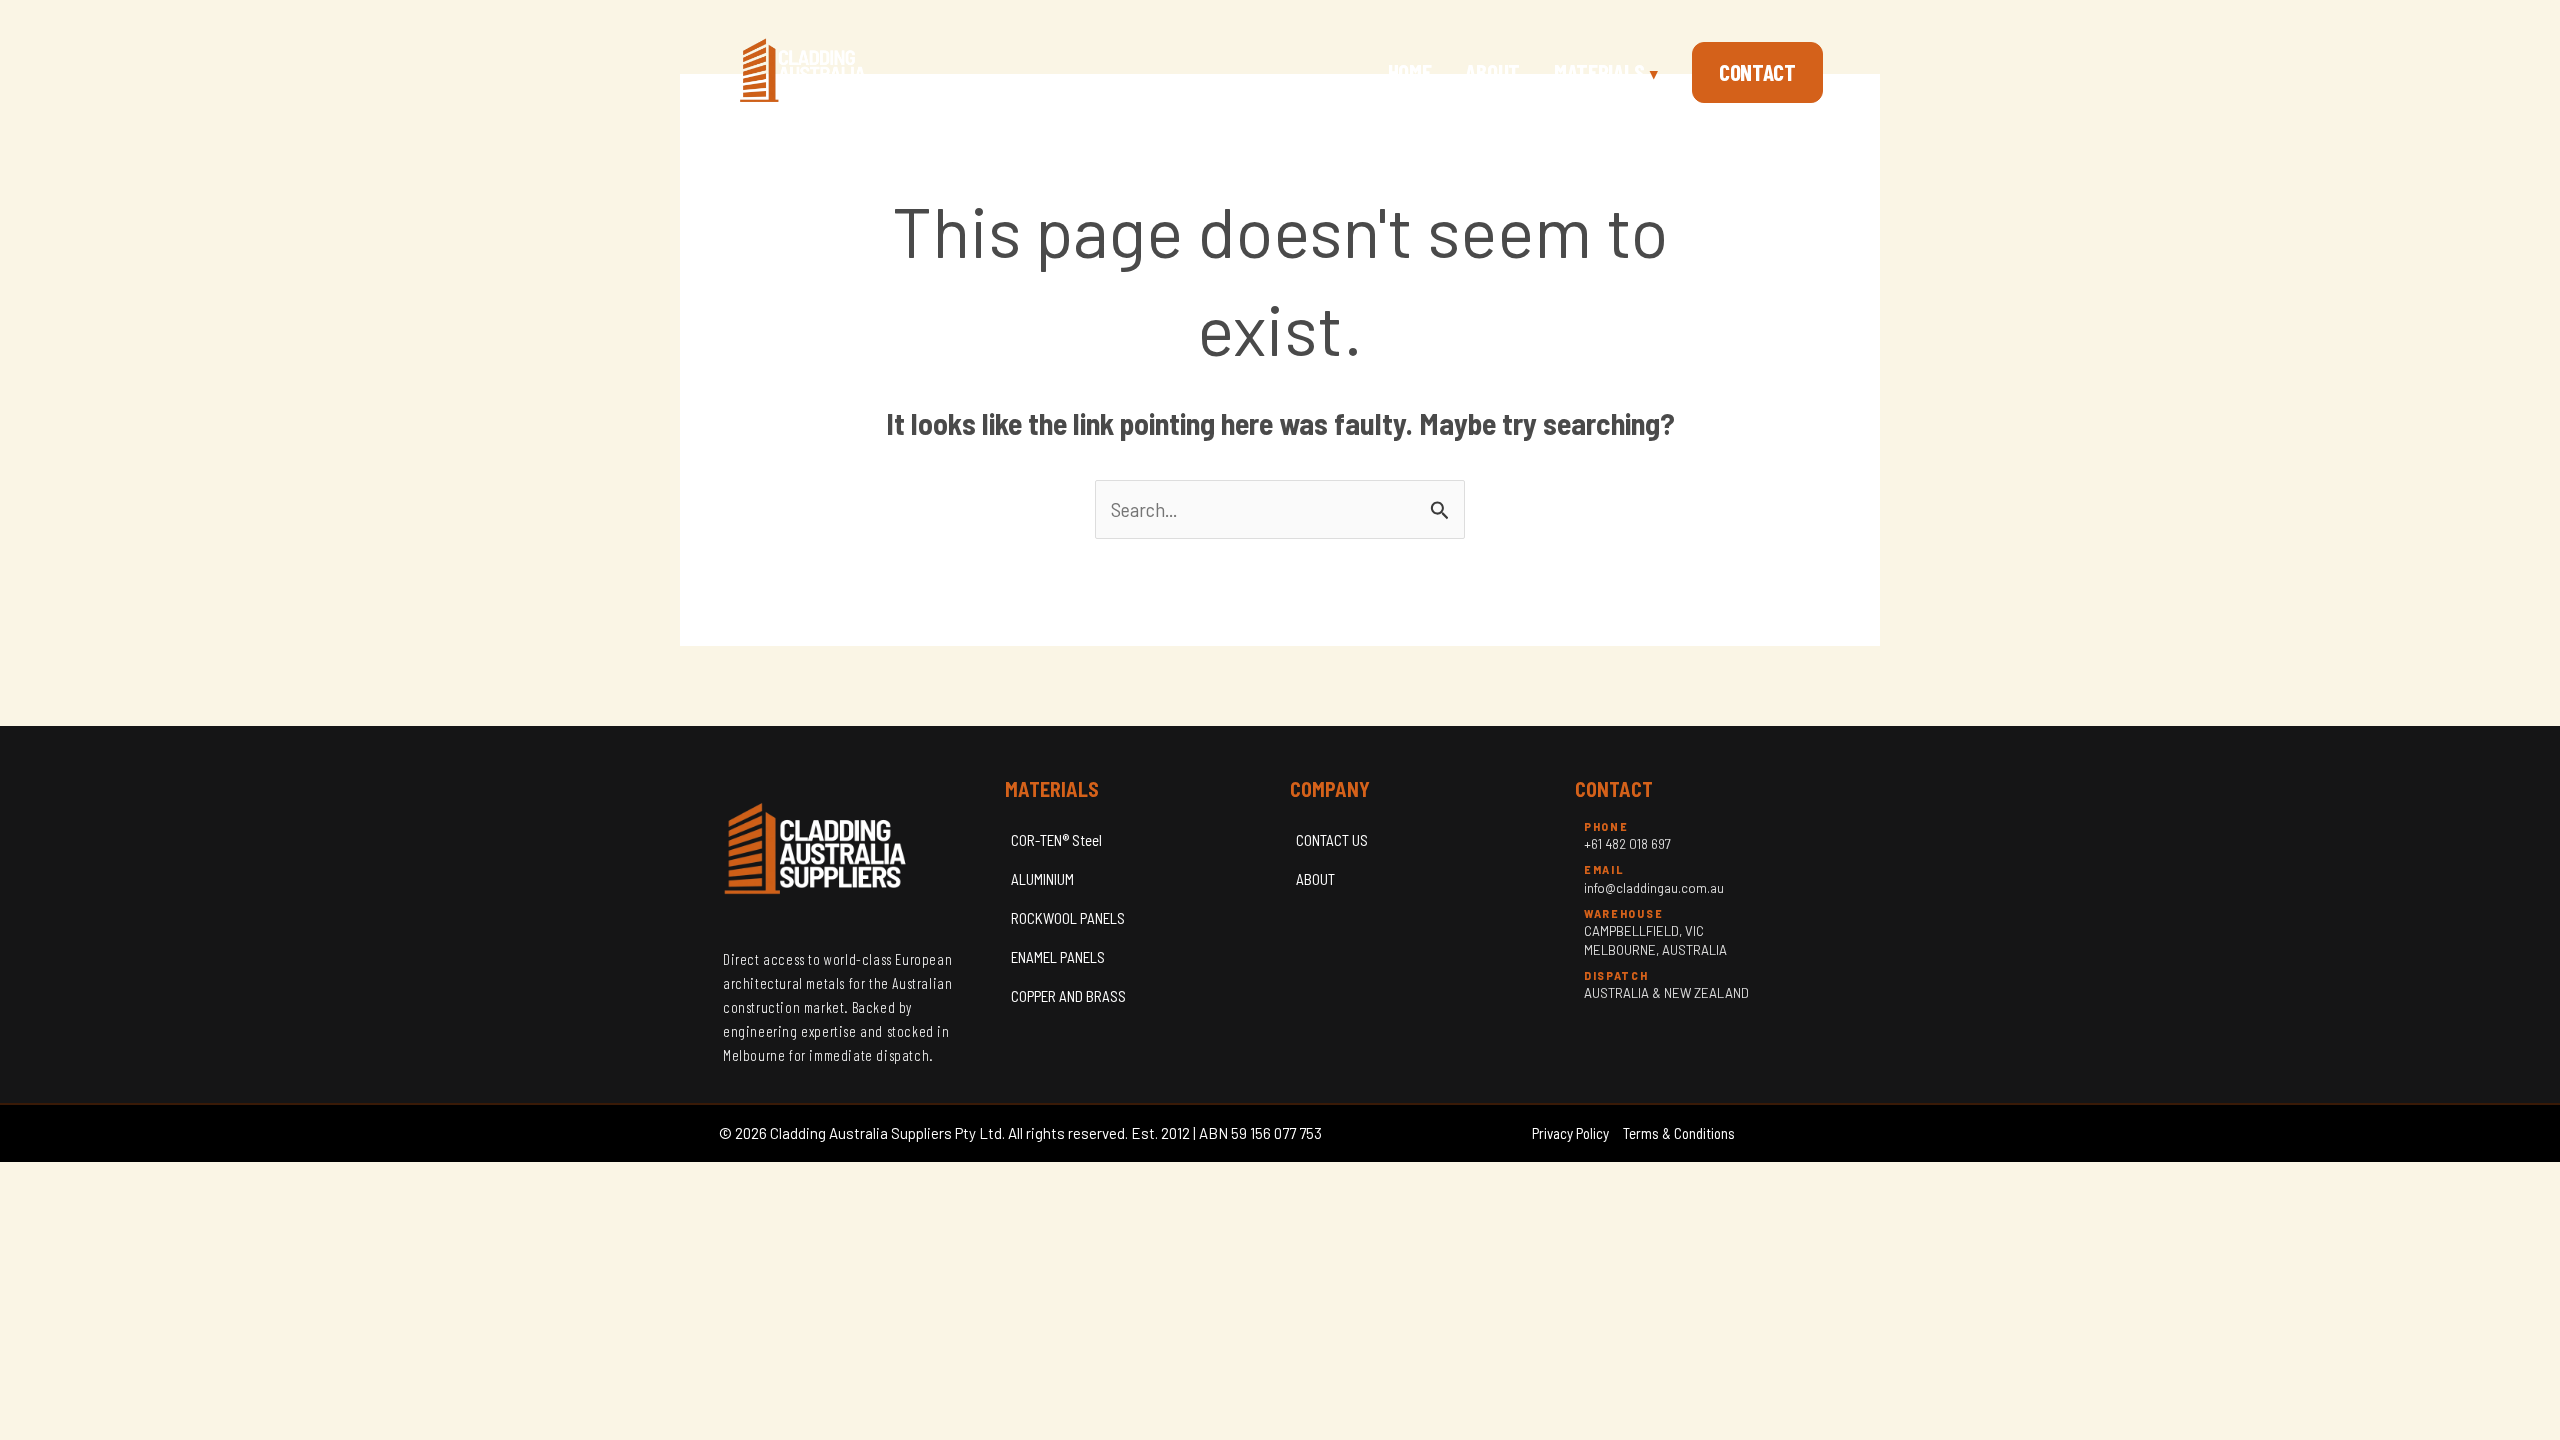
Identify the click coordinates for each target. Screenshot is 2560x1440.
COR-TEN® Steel (1056, 840)
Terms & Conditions (1679, 1133)
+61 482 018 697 (1627, 844)
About (1492, 72)
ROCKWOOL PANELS (1068, 918)
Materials (1606, 72)
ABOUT (1315, 879)
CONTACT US (1332, 840)
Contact (1757, 72)
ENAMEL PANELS (1058, 957)
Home (1410, 72)
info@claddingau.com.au (1654, 888)
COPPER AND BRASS (1068, 996)
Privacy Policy (1570, 1133)
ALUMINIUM (1042, 879)
